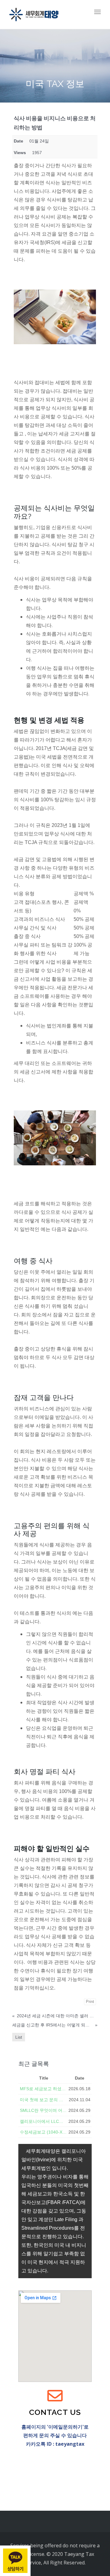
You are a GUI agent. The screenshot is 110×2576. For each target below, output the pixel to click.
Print (90, 2002)
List (19, 2037)
